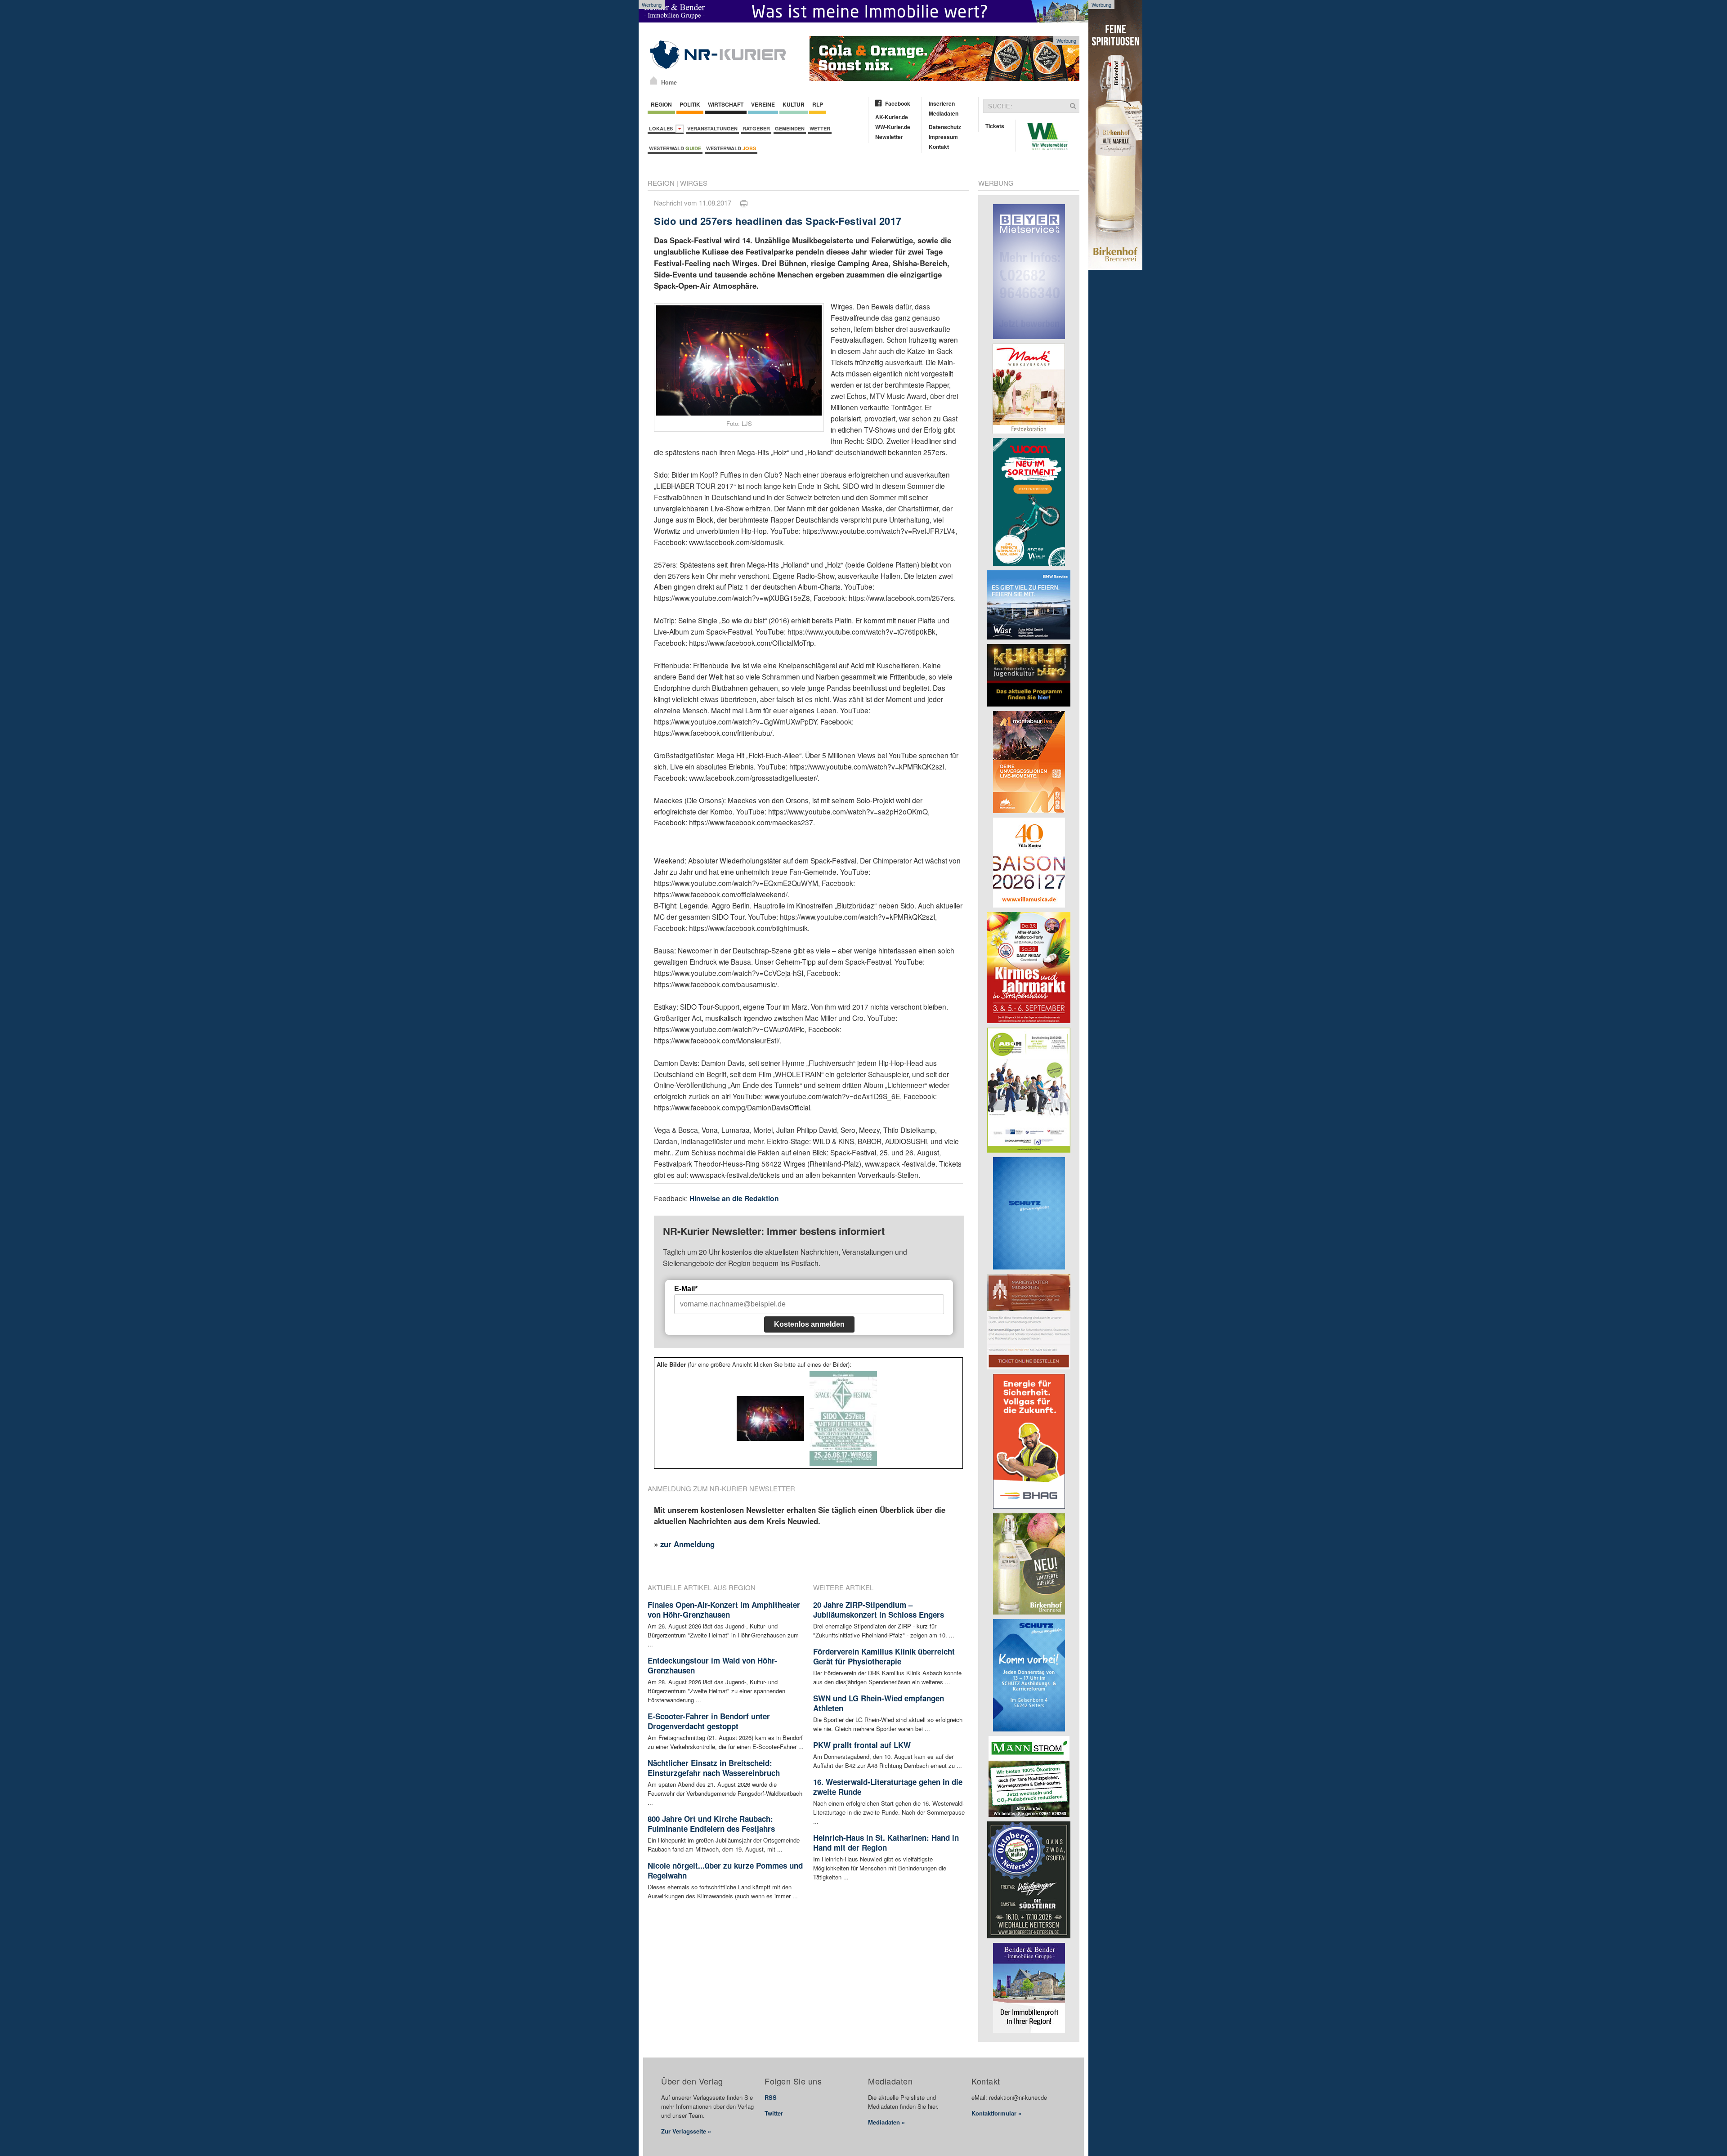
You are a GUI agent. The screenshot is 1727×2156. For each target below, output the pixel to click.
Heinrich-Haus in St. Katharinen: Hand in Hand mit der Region (886, 1843)
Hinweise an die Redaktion (734, 1198)
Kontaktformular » (996, 2113)
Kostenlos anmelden (809, 1324)
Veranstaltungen (712, 128)
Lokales (662, 128)
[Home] (654, 81)
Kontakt (939, 147)
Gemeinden (790, 128)
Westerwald (675, 148)
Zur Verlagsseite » (686, 2131)
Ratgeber (756, 128)
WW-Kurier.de (893, 127)
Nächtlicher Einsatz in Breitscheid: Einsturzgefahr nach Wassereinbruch (714, 1768)
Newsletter (889, 137)
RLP (818, 104)
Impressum (943, 137)
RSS (771, 2097)
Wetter (820, 128)
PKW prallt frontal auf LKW (862, 1745)
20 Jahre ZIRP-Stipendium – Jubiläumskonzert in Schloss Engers (879, 1610)
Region (661, 104)
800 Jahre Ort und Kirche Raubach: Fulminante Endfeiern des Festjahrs (711, 1824)
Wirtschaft (726, 104)
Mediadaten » (886, 2122)
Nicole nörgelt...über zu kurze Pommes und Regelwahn (725, 1870)
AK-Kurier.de (892, 117)
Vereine (763, 104)
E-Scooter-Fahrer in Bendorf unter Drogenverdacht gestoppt (709, 1721)
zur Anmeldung (687, 1544)
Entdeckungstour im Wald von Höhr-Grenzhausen (712, 1665)
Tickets (995, 126)
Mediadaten (944, 113)
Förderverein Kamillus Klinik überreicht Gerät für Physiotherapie (884, 1656)
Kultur (794, 104)
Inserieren (942, 103)
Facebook (898, 103)
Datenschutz (945, 127)
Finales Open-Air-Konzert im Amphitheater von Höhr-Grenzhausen (724, 1610)
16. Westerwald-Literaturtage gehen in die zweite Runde (888, 1787)
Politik (690, 104)
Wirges (694, 183)
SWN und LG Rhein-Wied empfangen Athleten (879, 1703)
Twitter (774, 2113)
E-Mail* (686, 1289)
